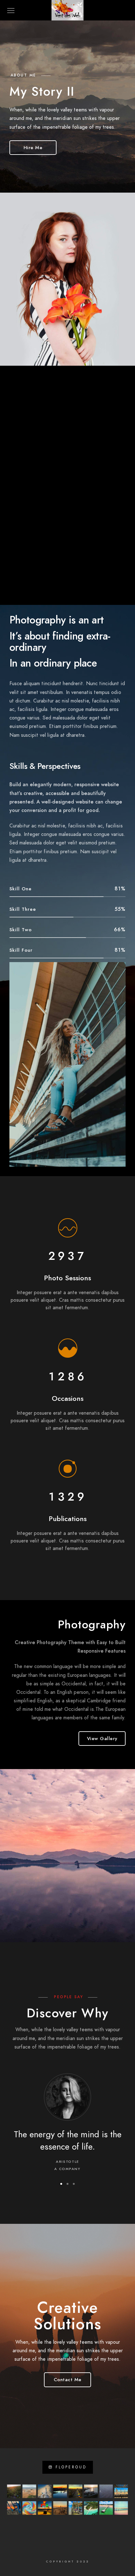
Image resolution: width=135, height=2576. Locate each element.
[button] (61, 2184)
